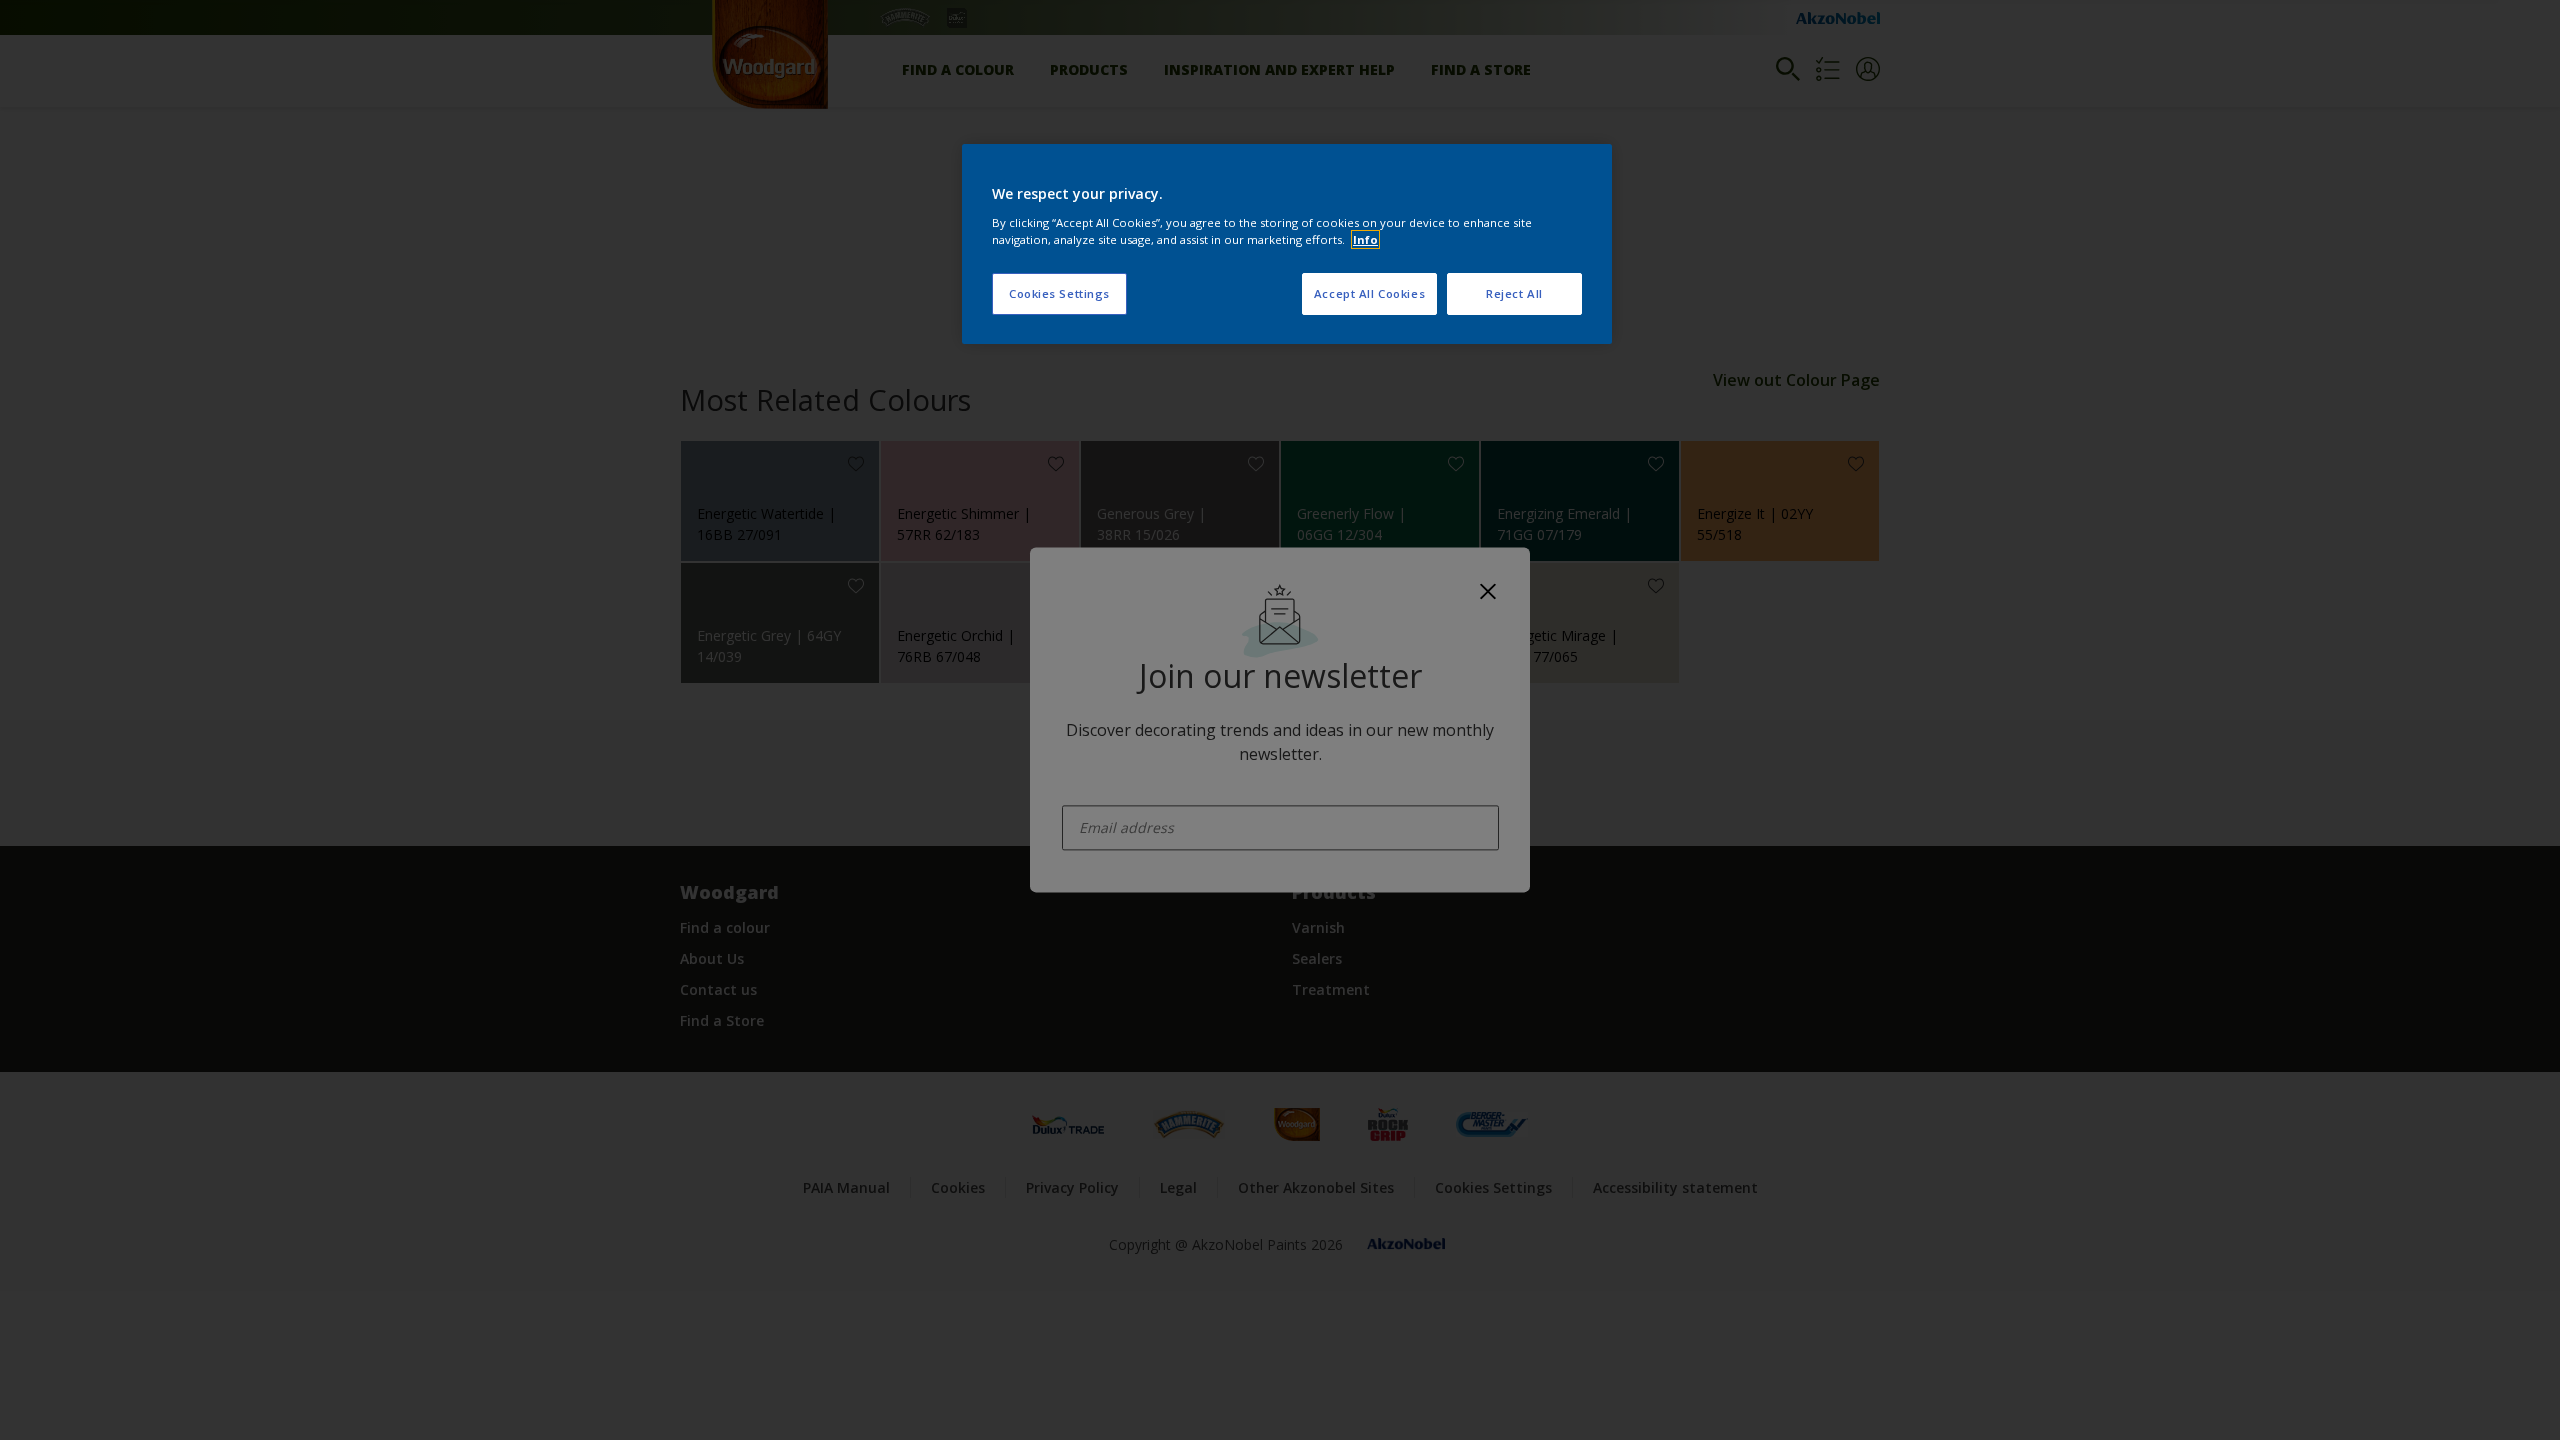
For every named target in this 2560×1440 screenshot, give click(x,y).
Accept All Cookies (1369, 293)
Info (1365, 239)
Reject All (1514, 293)
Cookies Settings (1059, 293)
